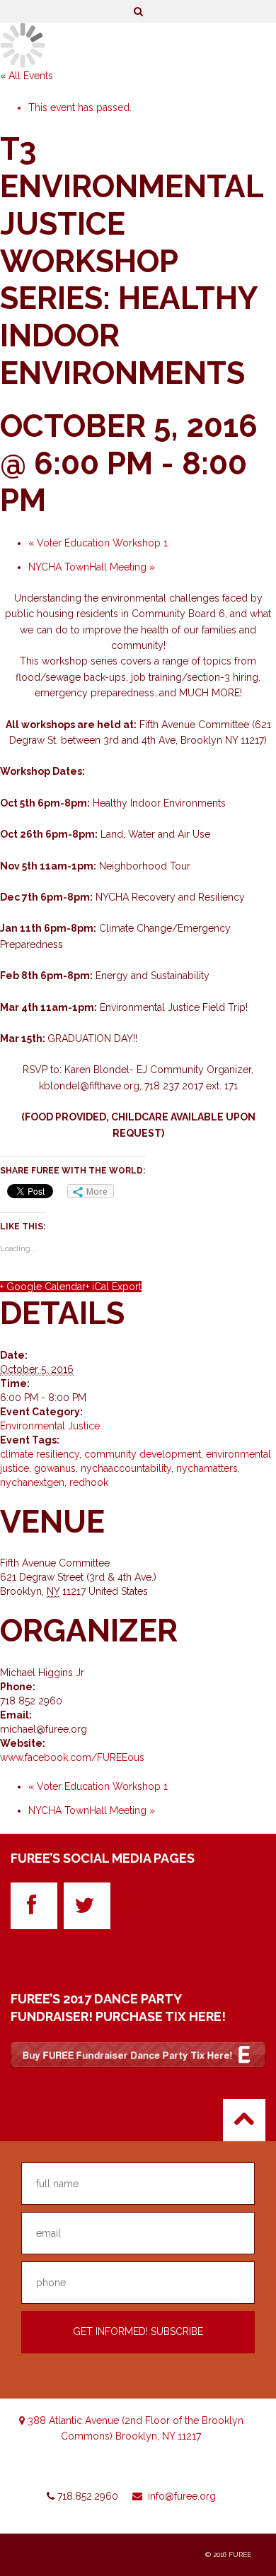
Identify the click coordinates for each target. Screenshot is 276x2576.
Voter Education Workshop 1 (98, 543)
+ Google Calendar (43, 1287)
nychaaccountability (126, 1468)
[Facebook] (34, 1906)
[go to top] (244, 2120)
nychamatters (207, 1468)
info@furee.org (182, 2496)
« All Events (27, 76)
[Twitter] (87, 1906)
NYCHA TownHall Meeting (92, 567)
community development (143, 1454)
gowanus (55, 1468)
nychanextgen (32, 1482)
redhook (89, 1482)
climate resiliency (40, 1454)
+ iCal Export (114, 1287)
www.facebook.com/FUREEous (72, 1757)
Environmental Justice (50, 1426)
